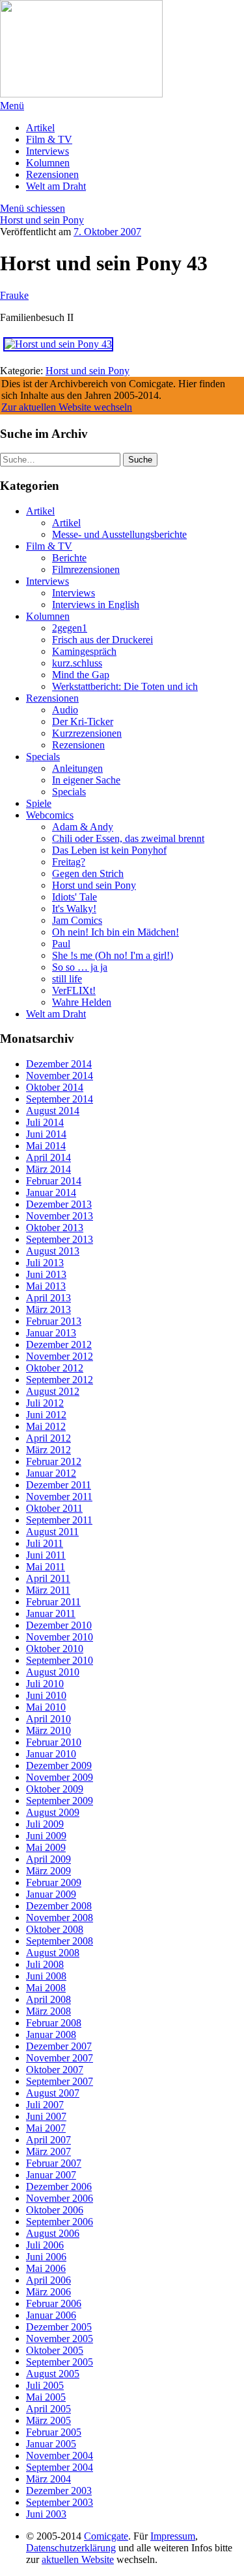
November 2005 (60, 2339)
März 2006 (48, 2292)
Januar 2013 (51, 1333)
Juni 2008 (46, 1976)
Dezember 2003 (59, 2491)
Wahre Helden (82, 1002)
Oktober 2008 (55, 1929)
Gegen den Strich (88, 874)
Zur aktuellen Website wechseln (67, 407)
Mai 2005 (46, 2397)
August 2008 (53, 1953)
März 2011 (48, 1590)
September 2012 (60, 1380)
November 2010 (60, 1637)
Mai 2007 (46, 2128)
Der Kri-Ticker (83, 721)
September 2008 (60, 1941)
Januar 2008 (51, 2034)
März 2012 (48, 1450)
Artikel (40, 128)
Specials (43, 757)
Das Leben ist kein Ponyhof (109, 850)
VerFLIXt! (74, 990)
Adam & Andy (83, 827)
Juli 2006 (45, 2245)
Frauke (14, 295)
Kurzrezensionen (87, 733)
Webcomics (50, 815)
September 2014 (60, 1099)
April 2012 (48, 1438)
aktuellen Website (78, 2559)
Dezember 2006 (59, 2187)
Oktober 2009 (55, 1789)
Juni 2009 (46, 1836)
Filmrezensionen (86, 569)
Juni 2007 (46, 2116)
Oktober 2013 (55, 1228)
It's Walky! (74, 909)
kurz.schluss (77, 663)
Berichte (69, 558)
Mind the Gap (81, 675)
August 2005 (53, 2374)
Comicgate (106, 2536)
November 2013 (60, 1216)
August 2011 (52, 1532)
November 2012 (60, 1356)
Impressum (173, 2536)
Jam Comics (77, 920)
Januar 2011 (51, 1613)
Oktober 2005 (55, 2350)
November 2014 (60, 1076)
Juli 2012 (45, 1403)
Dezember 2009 (59, 1766)
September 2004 (60, 2467)
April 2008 (48, 1999)
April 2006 (48, 2280)
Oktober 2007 (55, 2070)
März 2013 (48, 1309)
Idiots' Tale (75, 897)
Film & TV (49, 139)
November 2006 (60, 2198)
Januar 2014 (51, 1192)
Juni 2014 (46, 1134)
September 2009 (60, 1801)
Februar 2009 (54, 1882)
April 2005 (48, 2409)
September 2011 (59, 1520)
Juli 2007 (45, 2105)
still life (67, 979)
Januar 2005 (51, 2444)
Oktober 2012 (55, 1368)
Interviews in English (96, 605)
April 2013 (48, 1298)
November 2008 (60, 1918)
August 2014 (53, 1111)
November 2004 (60, 2455)
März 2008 (48, 2011)
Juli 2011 (45, 1543)
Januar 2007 (51, 2175)
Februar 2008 (54, 2023)
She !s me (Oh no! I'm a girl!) (113, 955)
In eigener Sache (86, 780)
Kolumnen (48, 163)
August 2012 (53, 1391)
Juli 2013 (45, 1263)
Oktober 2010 (55, 1649)
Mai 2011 (46, 1567)
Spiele (39, 803)
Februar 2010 (54, 1742)
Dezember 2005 (59, 2327)
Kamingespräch (84, 651)
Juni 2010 (46, 1695)
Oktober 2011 (54, 1508)
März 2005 (48, 2420)
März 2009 (48, 1871)
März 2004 (48, 2479)
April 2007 (48, 2140)
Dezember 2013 (59, 1204)
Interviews (47, 151)
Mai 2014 (46, 1146)
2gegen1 (70, 628)
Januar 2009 (51, 1894)
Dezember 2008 (59, 1906)
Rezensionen (52, 174)
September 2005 (60, 2362)
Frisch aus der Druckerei (102, 640)
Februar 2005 (54, 2432)
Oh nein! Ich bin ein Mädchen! (115, 932)
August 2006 (53, 2233)
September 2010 (60, 1660)
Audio (65, 710)
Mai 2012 (46, 1426)
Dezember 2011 (59, 1485)
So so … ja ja (80, 967)
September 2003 (60, 2502)
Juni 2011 (46, 1555)
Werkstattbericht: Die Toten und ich (125, 686)
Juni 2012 (46, 1415)
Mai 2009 (46, 1847)
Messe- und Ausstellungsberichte (119, 534)
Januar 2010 (51, 1754)
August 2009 (53, 1812)
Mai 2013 (46, 1286)
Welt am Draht (56, 186)
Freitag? (69, 862)
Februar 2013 (54, 1321)
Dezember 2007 (59, 2046)
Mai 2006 (46, 2268)
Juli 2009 (45, 1824)
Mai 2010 (46, 1707)
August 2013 (53, 1251)
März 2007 (48, 2151)
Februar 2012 (54, 1461)
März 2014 (48, 1169)
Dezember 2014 (59, 1064)
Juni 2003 (46, 2514)
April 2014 (48, 1157)
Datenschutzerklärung (71, 2548)
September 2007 (60, 2081)
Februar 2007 (54, 2163)
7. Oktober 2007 (107, 232)
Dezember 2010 (59, 1625)
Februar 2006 (54, 2303)
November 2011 (59, 1497)
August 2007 (53, 2093)
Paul (61, 944)
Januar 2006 (51, 2315)
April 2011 (48, 1578)
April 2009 (48, 1859)
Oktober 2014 (55, 1087)
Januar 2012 (51, 1473)
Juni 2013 (46, 1274)
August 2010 (53, 1672)
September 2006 (60, 2222)
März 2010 (48, 1730)
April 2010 (48, 1719)
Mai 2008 (46, 1988)
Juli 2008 (45, 1964)
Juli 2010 (45, 1684)
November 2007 (60, 2058)
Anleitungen (77, 768)
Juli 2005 (45, 2385)
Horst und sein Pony (42, 220)
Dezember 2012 (59, 1345)
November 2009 (60, 1777)
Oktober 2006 (55, 2210)
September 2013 (60, 1239)
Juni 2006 (46, 2257)
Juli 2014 (45, 1122)
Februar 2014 (54, 1181)
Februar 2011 (53, 1602)
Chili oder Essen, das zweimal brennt (128, 838)
